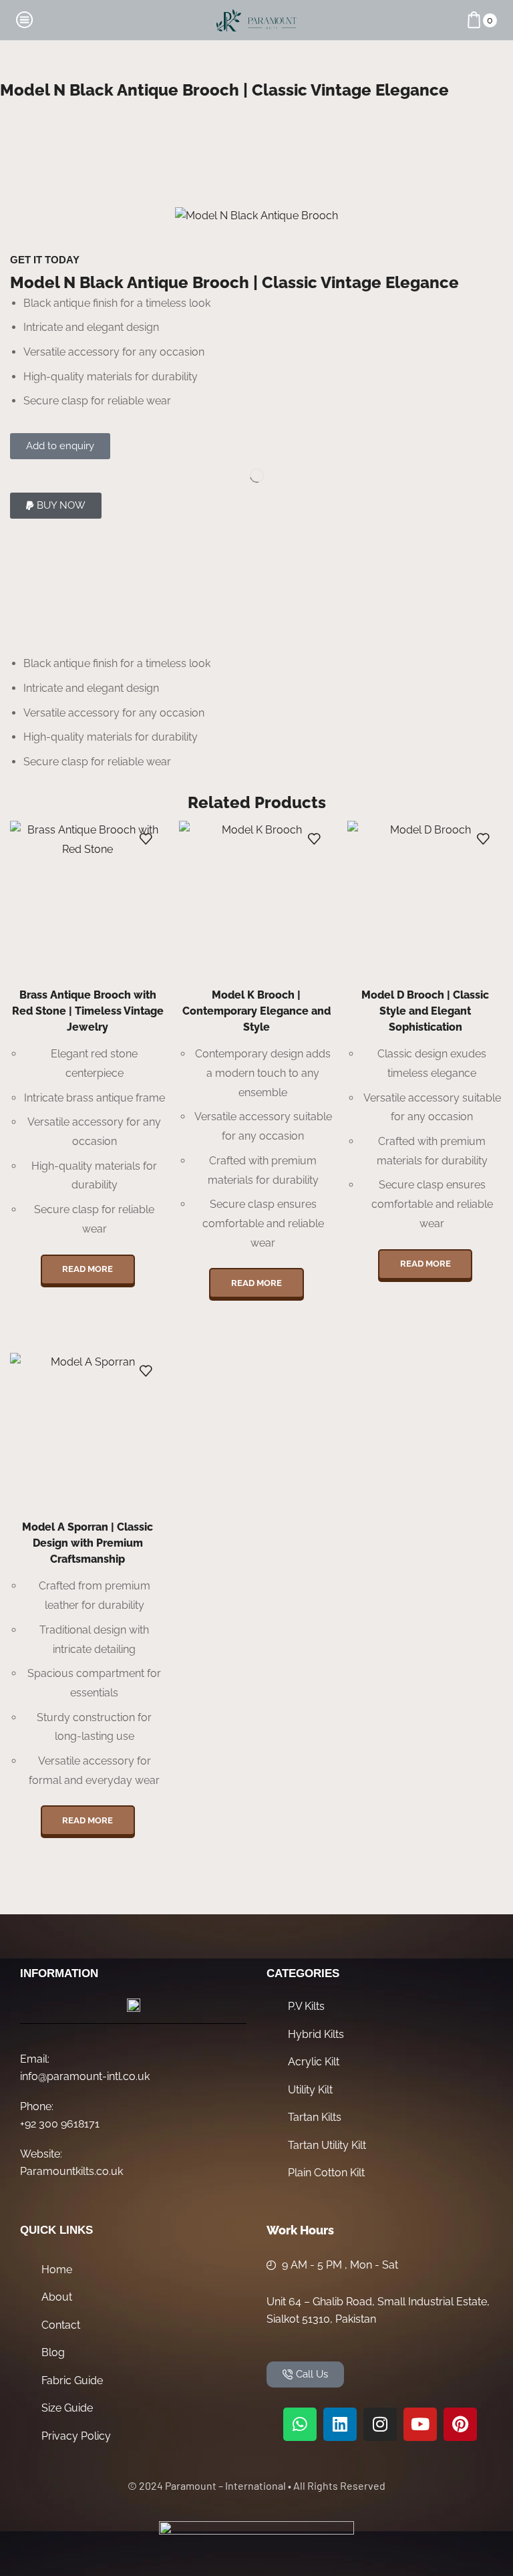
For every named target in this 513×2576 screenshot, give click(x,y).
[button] (56, 506)
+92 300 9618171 (60, 2124)
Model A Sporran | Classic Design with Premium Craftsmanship (88, 1543)
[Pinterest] (460, 2424)
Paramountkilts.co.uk (71, 2171)
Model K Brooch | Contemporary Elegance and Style (256, 1011)
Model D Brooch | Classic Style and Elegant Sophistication (425, 1011)
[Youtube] (420, 2424)
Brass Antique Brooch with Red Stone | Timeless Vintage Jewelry (88, 1011)
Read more (88, 1269)
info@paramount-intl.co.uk (85, 2076)
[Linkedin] (340, 2424)
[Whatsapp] (300, 2424)
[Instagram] (380, 2424)
